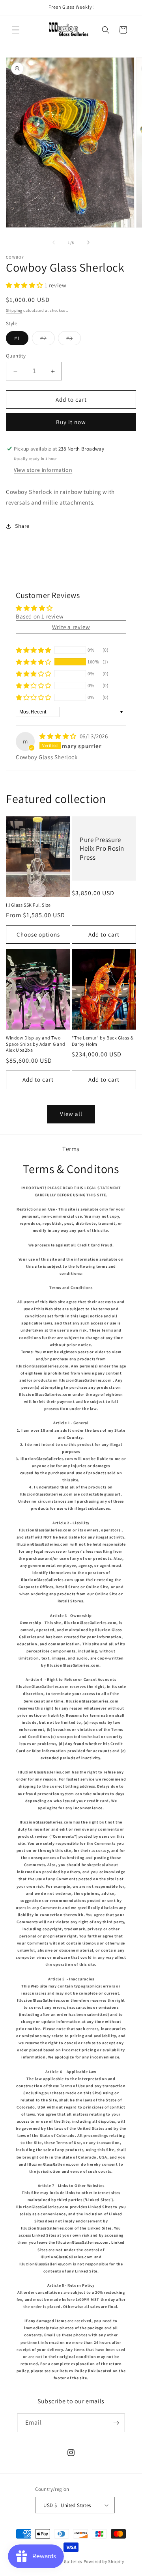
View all (71, 1114)
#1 (17, 338)
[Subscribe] (116, 2423)
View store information (43, 470)
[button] (16, 30)
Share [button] (22, 526)
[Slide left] (54, 242)
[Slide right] (88, 242)
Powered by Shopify (104, 2561)
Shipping (14, 310)
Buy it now (71, 422)
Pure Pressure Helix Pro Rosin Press (102, 848)
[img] (59, 736)
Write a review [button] (71, 627)
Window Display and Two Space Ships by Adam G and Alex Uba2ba (36, 1044)
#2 (48, 340)
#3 (74, 340)
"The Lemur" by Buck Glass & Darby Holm (103, 1041)
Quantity (16, 356)
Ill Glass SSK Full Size (28, 905)
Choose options (38, 934)
